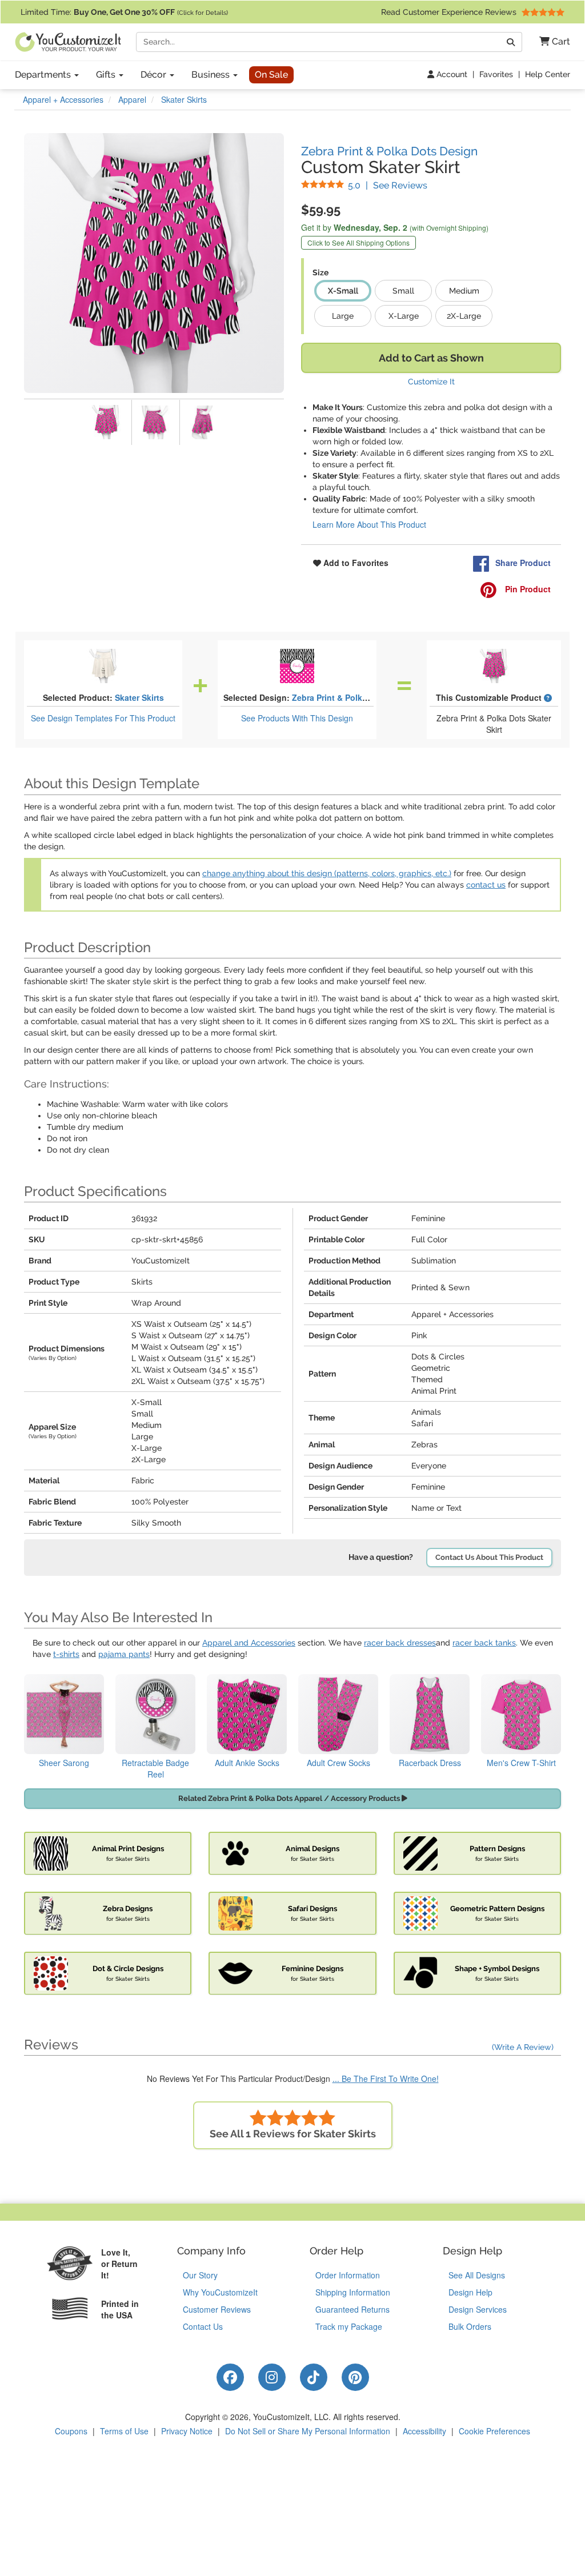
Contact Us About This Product (489, 1557)
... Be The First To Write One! (386, 2079)
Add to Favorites (355, 563)
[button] (550, 42)
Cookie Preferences (494, 2431)
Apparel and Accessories (249, 1643)
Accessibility (424, 2431)
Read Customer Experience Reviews (450, 12)
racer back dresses (400, 1643)
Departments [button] (44, 75)
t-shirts (66, 1654)
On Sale (271, 75)
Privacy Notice (187, 2431)
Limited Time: (124, 12)
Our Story (200, 2275)
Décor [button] (155, 75)
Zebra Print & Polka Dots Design (389, 151)
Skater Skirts (139, 697)
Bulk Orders (470, 2326)
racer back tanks (484, 1643)
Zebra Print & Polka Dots (340, 697)
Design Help (470, 2292)
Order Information (348, 2275)
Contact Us (203, 2326)
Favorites (496, 74)
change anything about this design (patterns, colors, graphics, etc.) (327, 873)
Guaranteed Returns (352, 2309)
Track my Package (349, 2326)
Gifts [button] (107, 75)
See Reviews (388, 185)
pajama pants (124, 1654)
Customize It (431, 382)
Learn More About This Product (369, 524)
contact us (486, 885)
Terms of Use (124, 2431)
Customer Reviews (217, 2309)
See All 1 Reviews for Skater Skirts (293, 2134)
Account (451, 74)
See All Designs (477, 2275)
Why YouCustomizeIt (220, 2292)
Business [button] (212, 75)
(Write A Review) (523, 2047)
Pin (527, 589)
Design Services (478, 2309)
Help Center (548, 74)
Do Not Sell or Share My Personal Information (308, 2431)
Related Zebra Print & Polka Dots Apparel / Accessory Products (290, 1798)
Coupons (71, 2431)
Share (523, 563)
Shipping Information (353, 2292)
